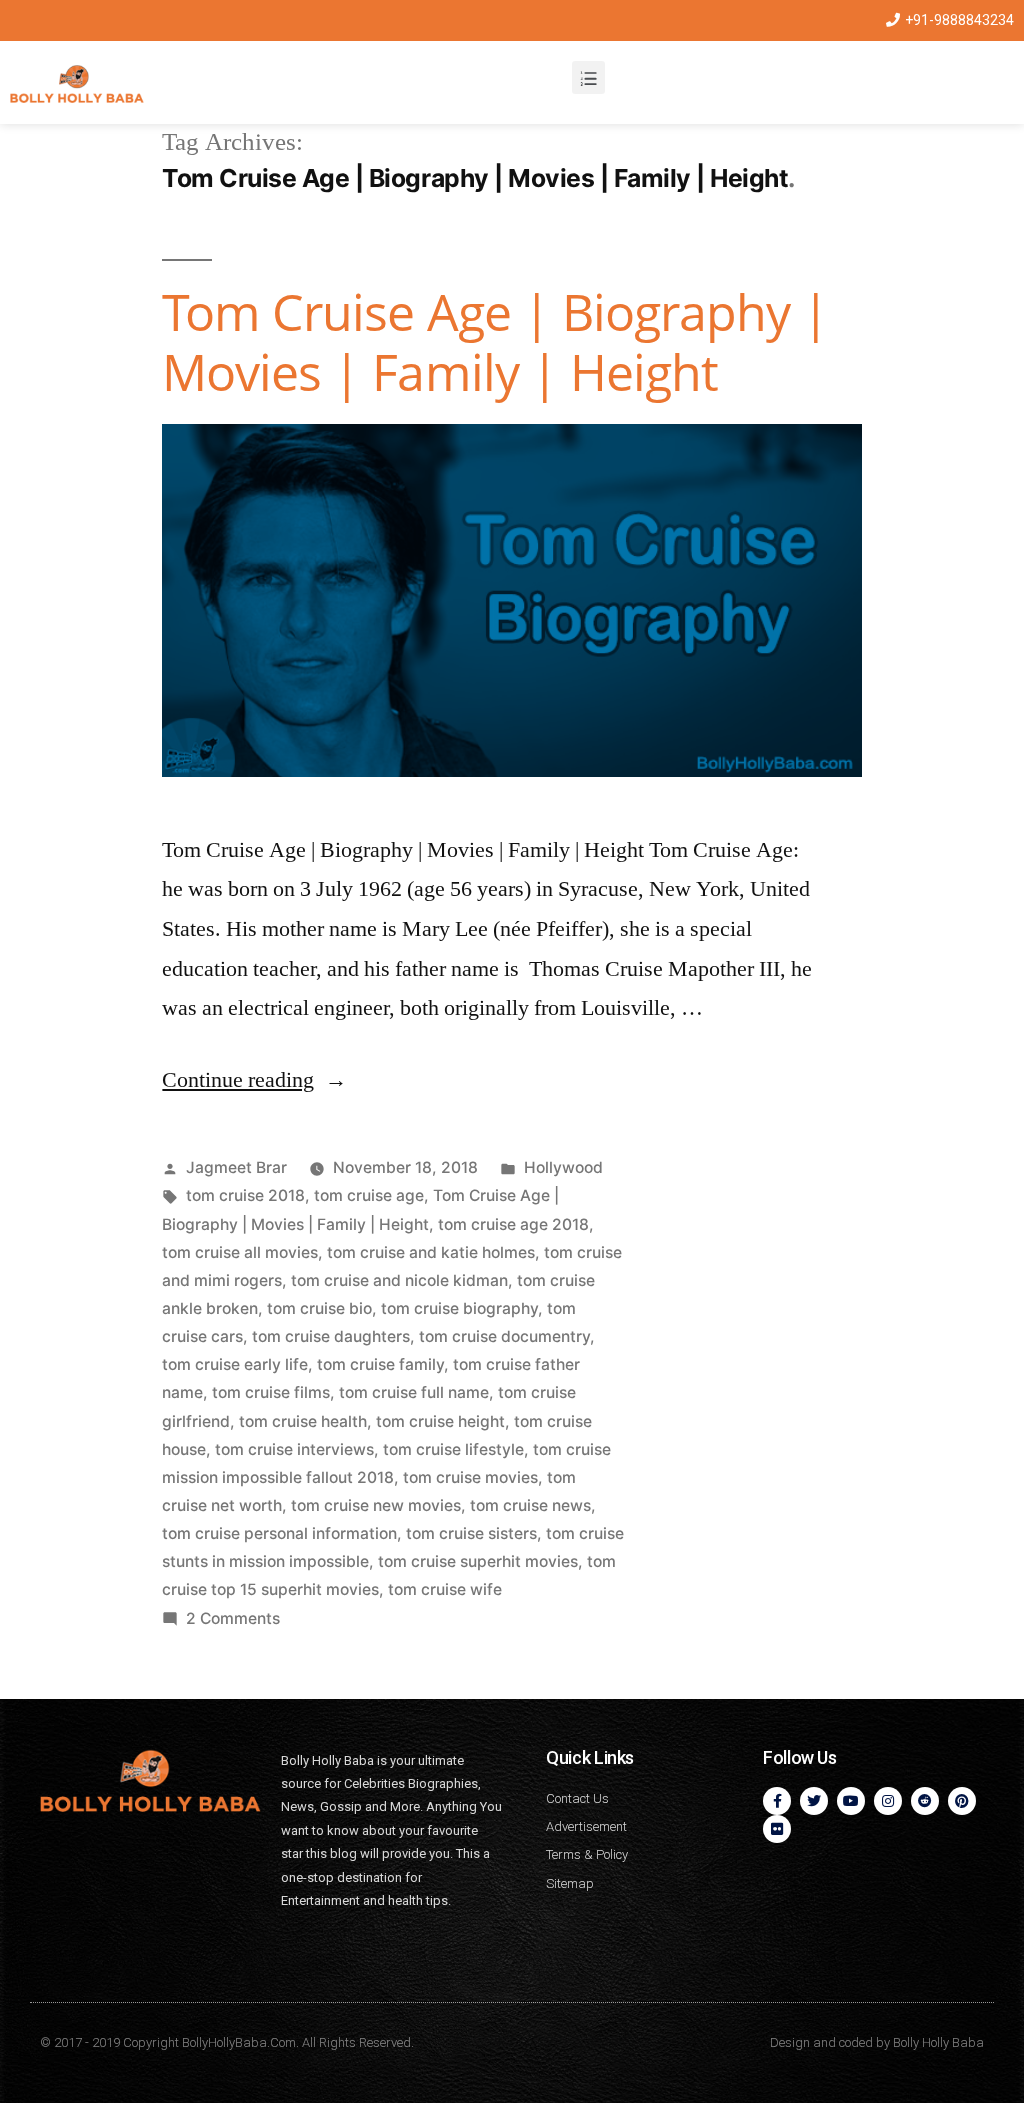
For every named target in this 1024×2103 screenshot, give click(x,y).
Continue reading (254, 1080)
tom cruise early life (235, 1364)
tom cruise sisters (471, 1533)
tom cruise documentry (504, 1336)
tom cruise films (271, 1392)
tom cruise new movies (376, 1505)
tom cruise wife (445, 1589)
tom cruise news (530, 1505)
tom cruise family (380, 1364)
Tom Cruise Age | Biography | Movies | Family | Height (495, 341)
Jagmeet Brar (236, 1167)
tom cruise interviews (294, 1449)
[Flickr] (777, 1829)
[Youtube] (851, 1801)
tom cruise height (440, 1421)
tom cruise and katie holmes (431, 1252)
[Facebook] (777, 1801)
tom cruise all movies (240, 1252)
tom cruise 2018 (245, 1195)
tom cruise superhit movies (478, 1561)
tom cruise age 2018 (513, 1224)
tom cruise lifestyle (453, 1449)
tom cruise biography (459, 1308)
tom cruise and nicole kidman (399, 1280)
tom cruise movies (470, 1477)
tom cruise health (303, 1421)
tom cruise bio (319, 1308)
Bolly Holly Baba (938, 2042)
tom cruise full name (414, 1392)
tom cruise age (369, 1195)
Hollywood (563, 1167)
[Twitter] (814, 1801)
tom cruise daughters (331, 1336)
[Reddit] (925, 1801)
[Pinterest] (962, 1801)
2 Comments (233, 1618)
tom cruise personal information (279, 1533)
